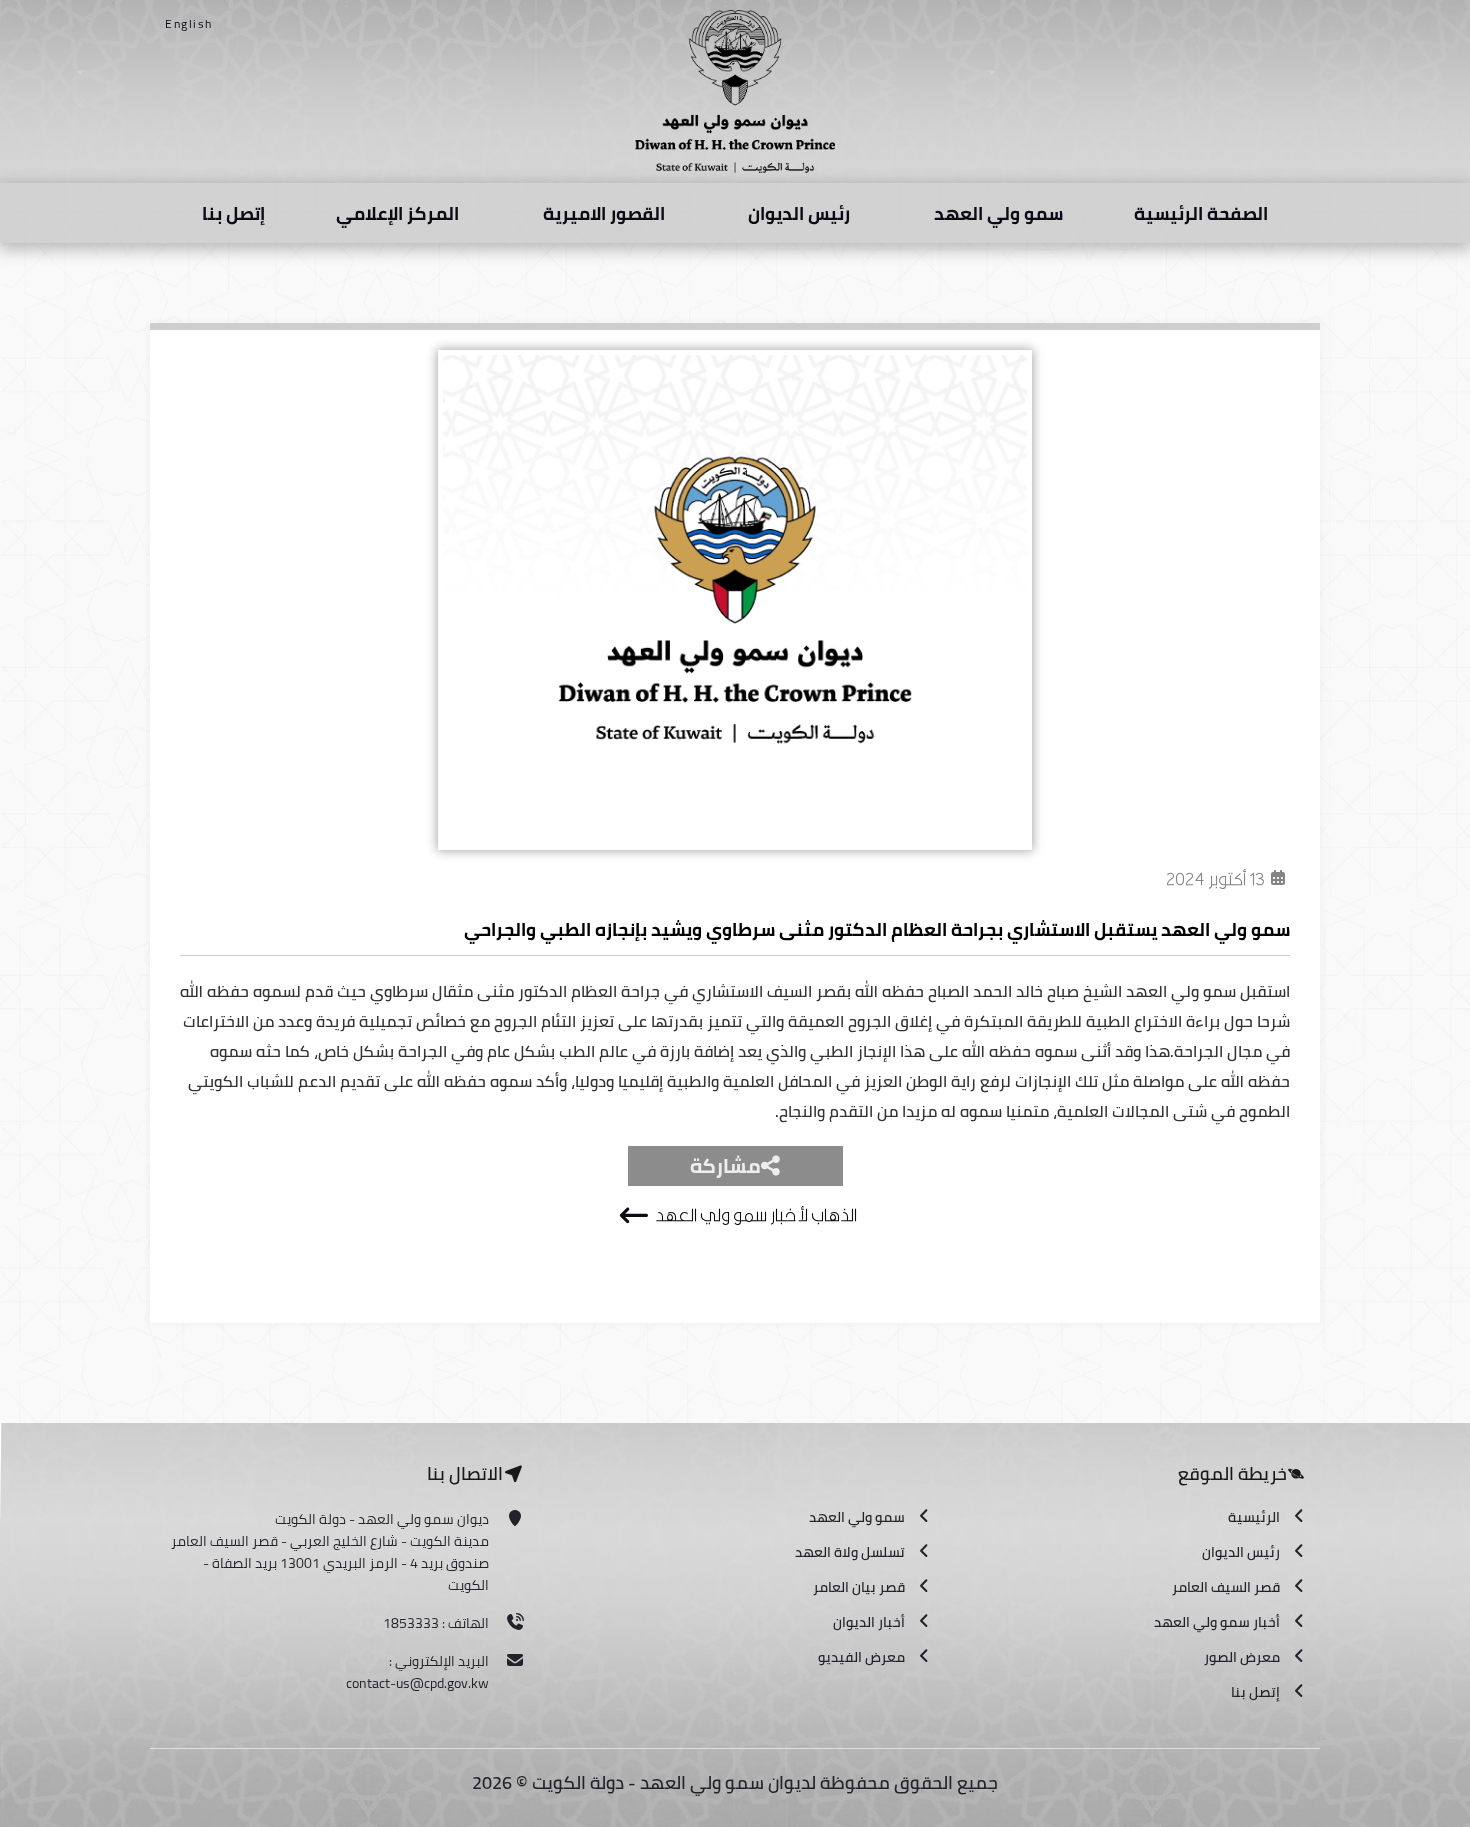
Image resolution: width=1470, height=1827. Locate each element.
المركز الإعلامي (397, 213)
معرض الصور (1242, 1657)
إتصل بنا (233, 213)
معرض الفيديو (861, 1657)
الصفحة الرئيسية (1201, 213)
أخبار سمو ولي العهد (1217, 1622)
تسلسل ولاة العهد (850, 1552)
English (189, 23)
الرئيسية (1254, 1517)
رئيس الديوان (799, 213)
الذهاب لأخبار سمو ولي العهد (755, 1215)
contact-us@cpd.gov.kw (417, 1683)
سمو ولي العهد (998, 213)
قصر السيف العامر (1226, 1587)
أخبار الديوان (869, 1622)
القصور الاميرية (604, 213)
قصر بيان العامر (859, 1587)
